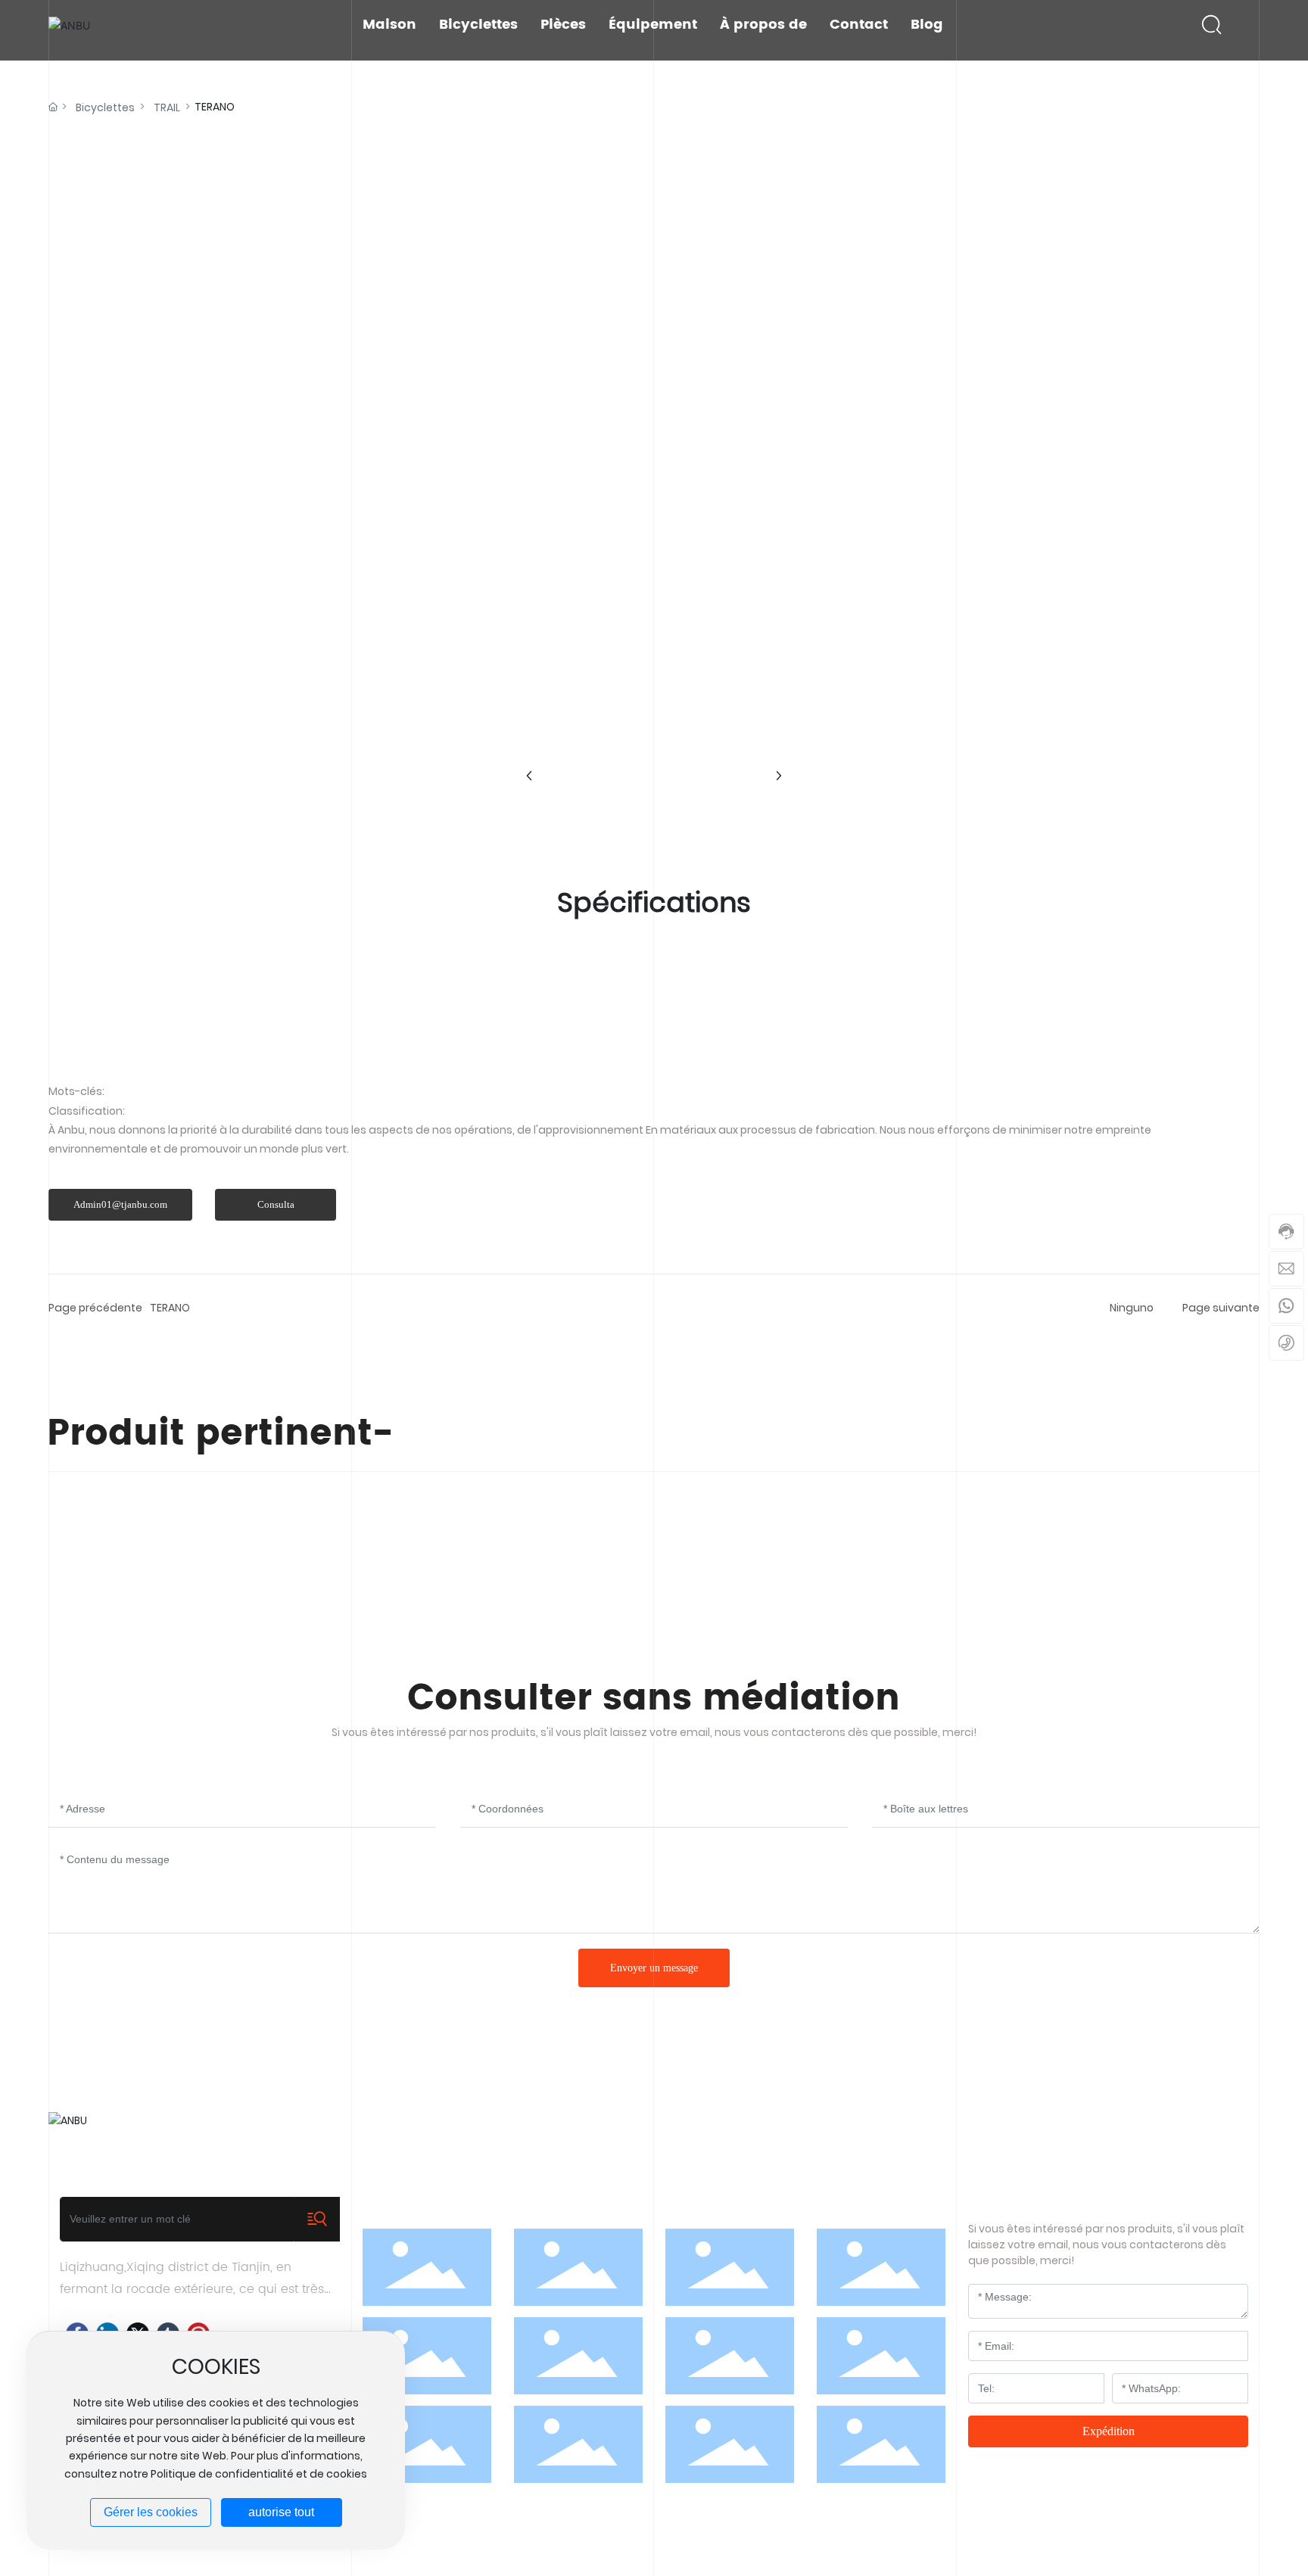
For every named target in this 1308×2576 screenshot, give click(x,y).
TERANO (170, 1308)
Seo (672, 2542)
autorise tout (281, 2512)
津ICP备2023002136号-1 (1201, 2542)
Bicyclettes (105, 107)
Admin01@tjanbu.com (1064, 2128)
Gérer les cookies (151, 2512)
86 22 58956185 (729, 2128)
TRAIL (167, 107)
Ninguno (1132, 1308)
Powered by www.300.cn (593, 2542)
